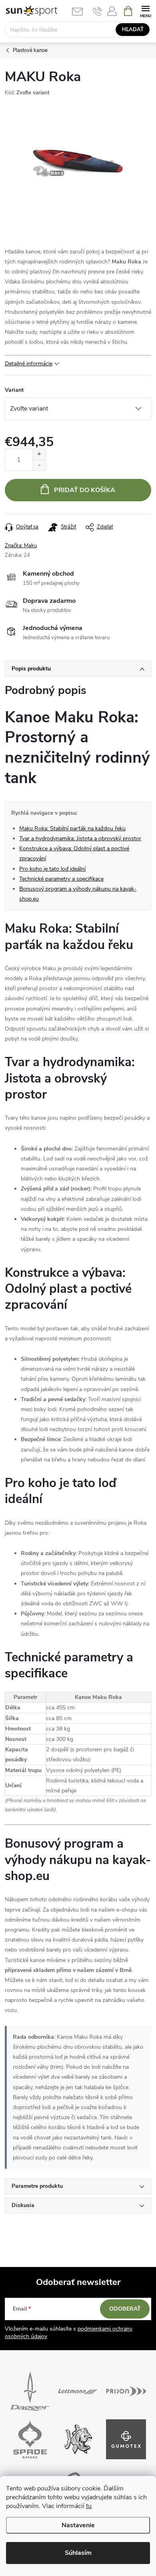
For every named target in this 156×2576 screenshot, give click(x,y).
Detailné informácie (29, 364)
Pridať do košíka (85, 490)
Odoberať (125, 2309)
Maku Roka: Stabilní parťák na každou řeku (72, 828)
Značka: (21, 546)
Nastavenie (78, 2525)
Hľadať (133, 30)
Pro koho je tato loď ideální (52, 869)
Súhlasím (78, 2553)
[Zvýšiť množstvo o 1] (39, 454)
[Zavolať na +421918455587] (97, 11)
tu (89, 2506)
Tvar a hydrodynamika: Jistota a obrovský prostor (80, 838)
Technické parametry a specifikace (61, 879)
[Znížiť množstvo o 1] (39, 465)
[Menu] (145, 11)
